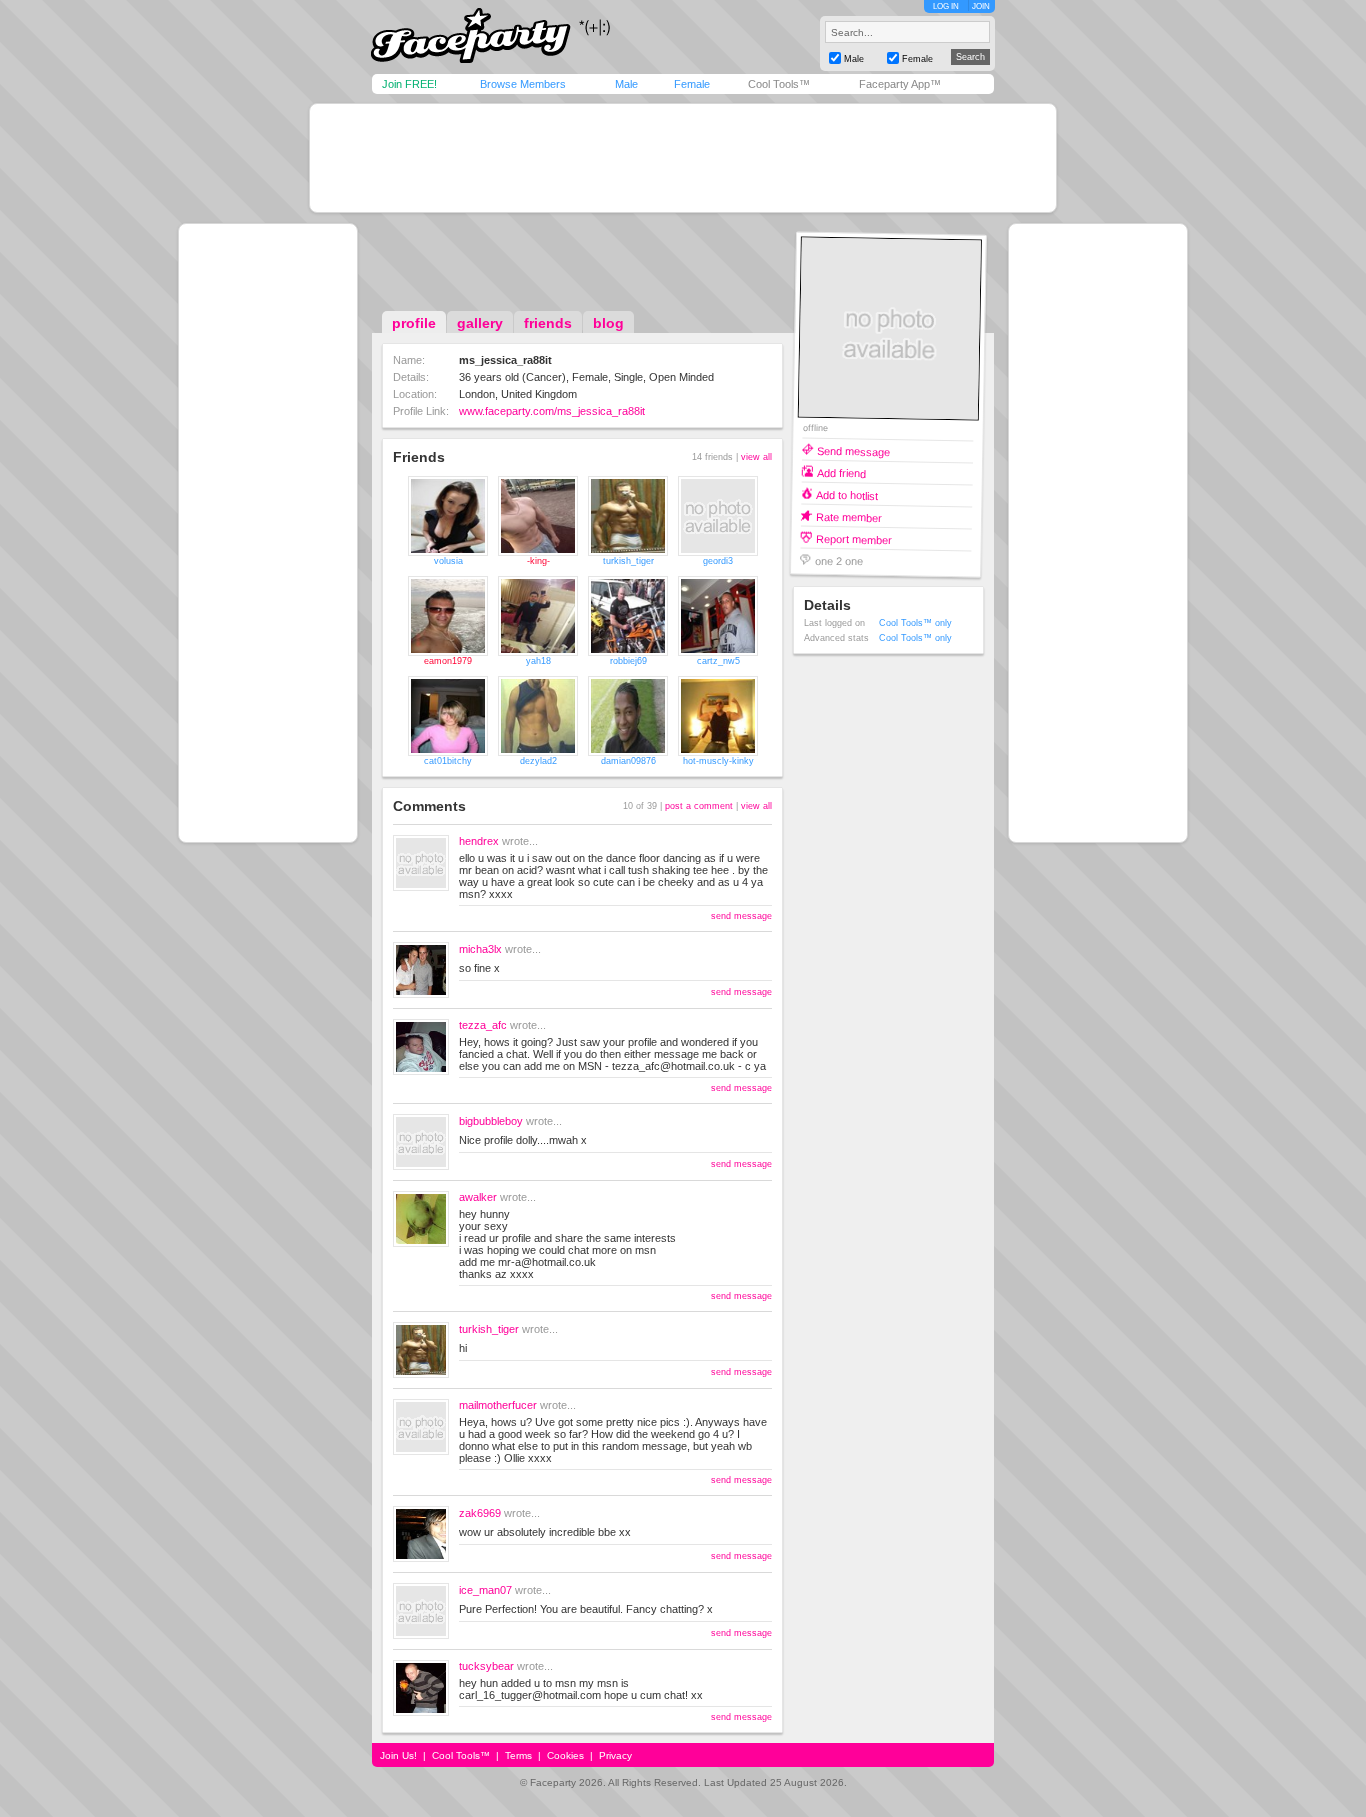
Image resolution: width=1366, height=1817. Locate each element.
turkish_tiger (628, 561)
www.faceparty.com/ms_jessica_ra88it (552, 411)
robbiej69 (628, 661)
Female (692, 84)
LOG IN (946, 6)
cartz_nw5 (718, 661)
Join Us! (398, 1755)
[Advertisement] (683, 158)
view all (756, 457)
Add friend (841, 472)
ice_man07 (485, 1590)
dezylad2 (538, 761)
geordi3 (718, 561)
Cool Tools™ (779, 84)
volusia (448, 561)
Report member (854, 538)
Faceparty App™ (900, 84)
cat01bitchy (448, 761)
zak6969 (480, 1513)
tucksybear (486, 1666)
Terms (518, 1755)
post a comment (699, 806)
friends (548, 323)
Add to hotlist (847, 494)
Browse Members (523, 84)
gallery (480, 323)
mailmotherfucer (498, 1405)
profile (414, 323)
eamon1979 (448, 661)
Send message (853, 450)
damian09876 (628, 761)
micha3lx (480, 949)
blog (608, 323)
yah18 (538, 661)
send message (741, 916)
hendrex (479, 841)
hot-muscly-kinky (718, 761)
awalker (478, 1197)
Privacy (615, 1755)
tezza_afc (483, 1025)
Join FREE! (409, 84)
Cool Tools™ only (915, 623)
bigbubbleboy (491, 1121)
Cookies (565, 1755)
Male (626, 84)
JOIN (981, 6)
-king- (538, 561)
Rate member (849, 516)
